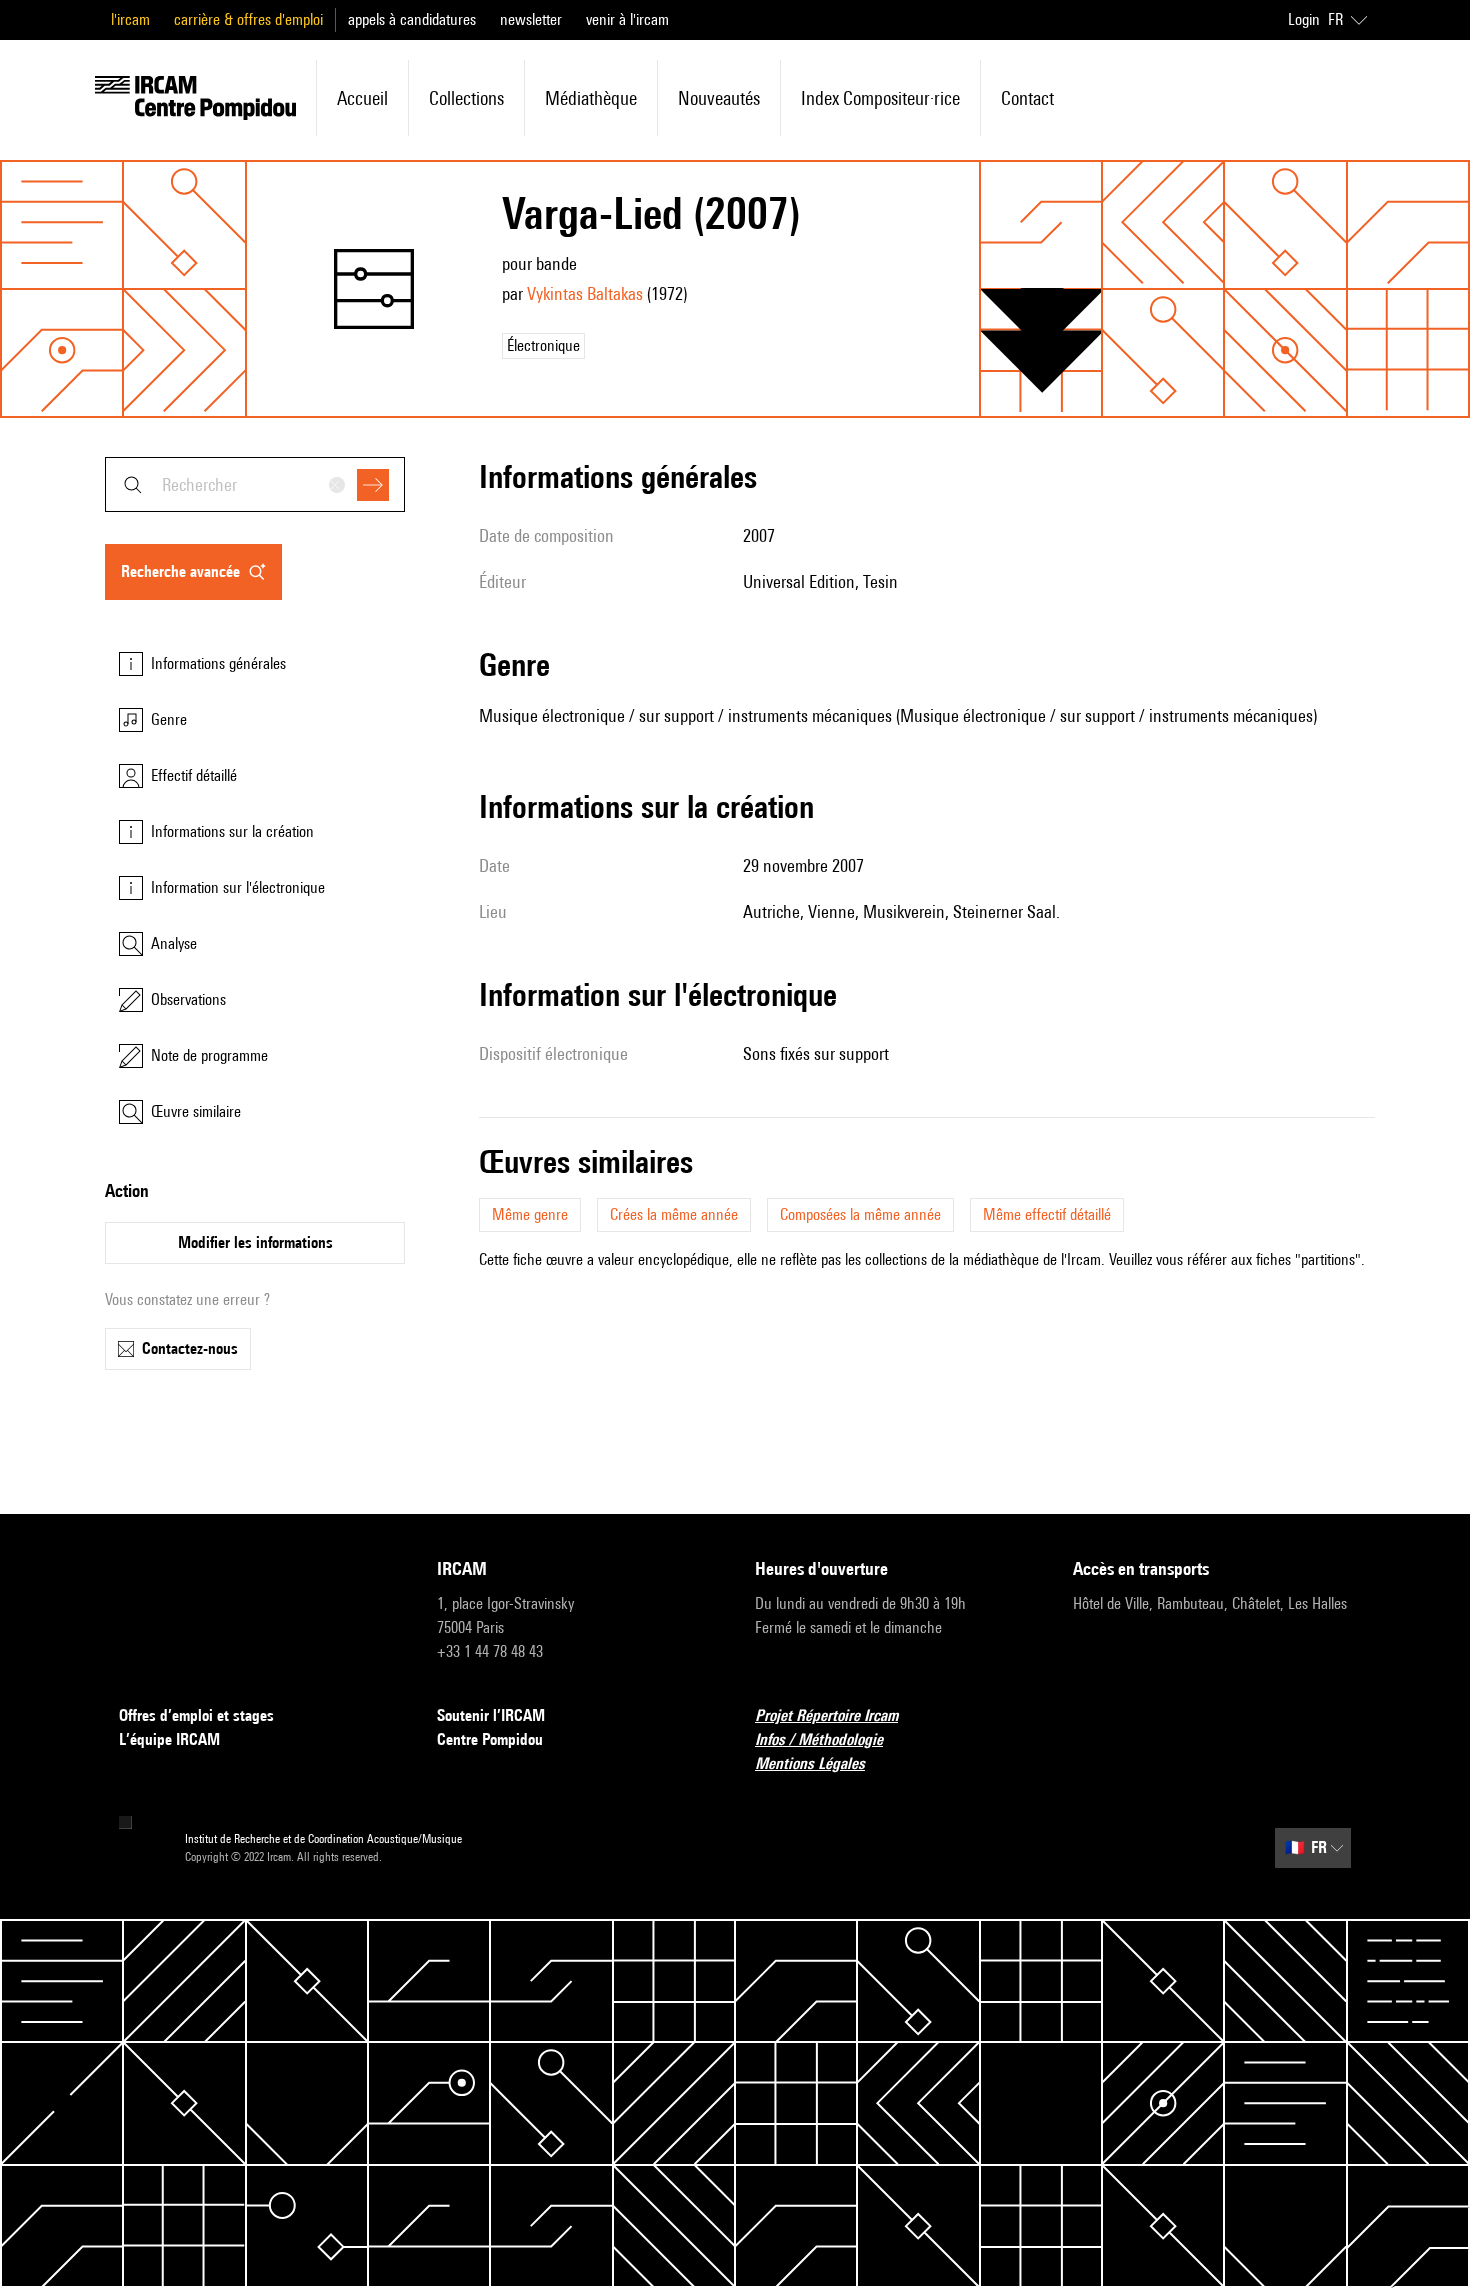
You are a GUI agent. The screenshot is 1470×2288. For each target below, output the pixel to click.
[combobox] (255, 484)
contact (1027, 98)
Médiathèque (591, 98)
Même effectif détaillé (1047, 1214)
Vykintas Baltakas (585, 293)
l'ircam (130, 19)
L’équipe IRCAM (169, 1739)
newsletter (531, 19)
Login (1304, 19)
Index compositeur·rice (880, 98)
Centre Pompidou (490, 1739)
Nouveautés (719, 98)
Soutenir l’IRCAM (491, 1715)
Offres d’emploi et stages (196, 1715)
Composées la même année (860, 1214)
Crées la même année (674, 1214)
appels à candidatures (412, 19)
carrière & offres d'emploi (248, 19)
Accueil (362, 98)
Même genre (530, 1214)
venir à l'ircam (627, 19)
